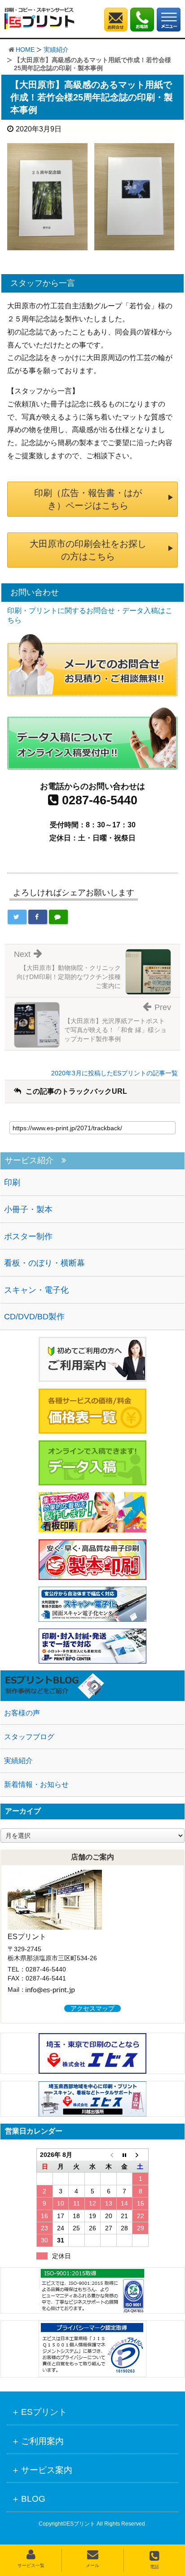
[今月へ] (124, 2154)
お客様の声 (22, 1713)
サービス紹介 (29, 1161)
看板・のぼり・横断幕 (44, 1263)
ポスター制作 (28, 1236)
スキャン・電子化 (36, 1290)
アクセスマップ (92, 2008)
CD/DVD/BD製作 (34, 1317)
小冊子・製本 (28, 1209)
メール (92, 2565)
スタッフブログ (29, 1737)
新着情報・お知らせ (36, 1784)
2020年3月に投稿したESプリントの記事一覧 (115, 1073)
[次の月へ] (141, 2154)
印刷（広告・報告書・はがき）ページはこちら (88, 499)
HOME (25, 50)
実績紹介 (56, 50)
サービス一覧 (31, 2565)
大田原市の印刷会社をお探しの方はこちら (88, 550)
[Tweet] (17, 917)
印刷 (12, 1182)
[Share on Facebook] (38, 917)
